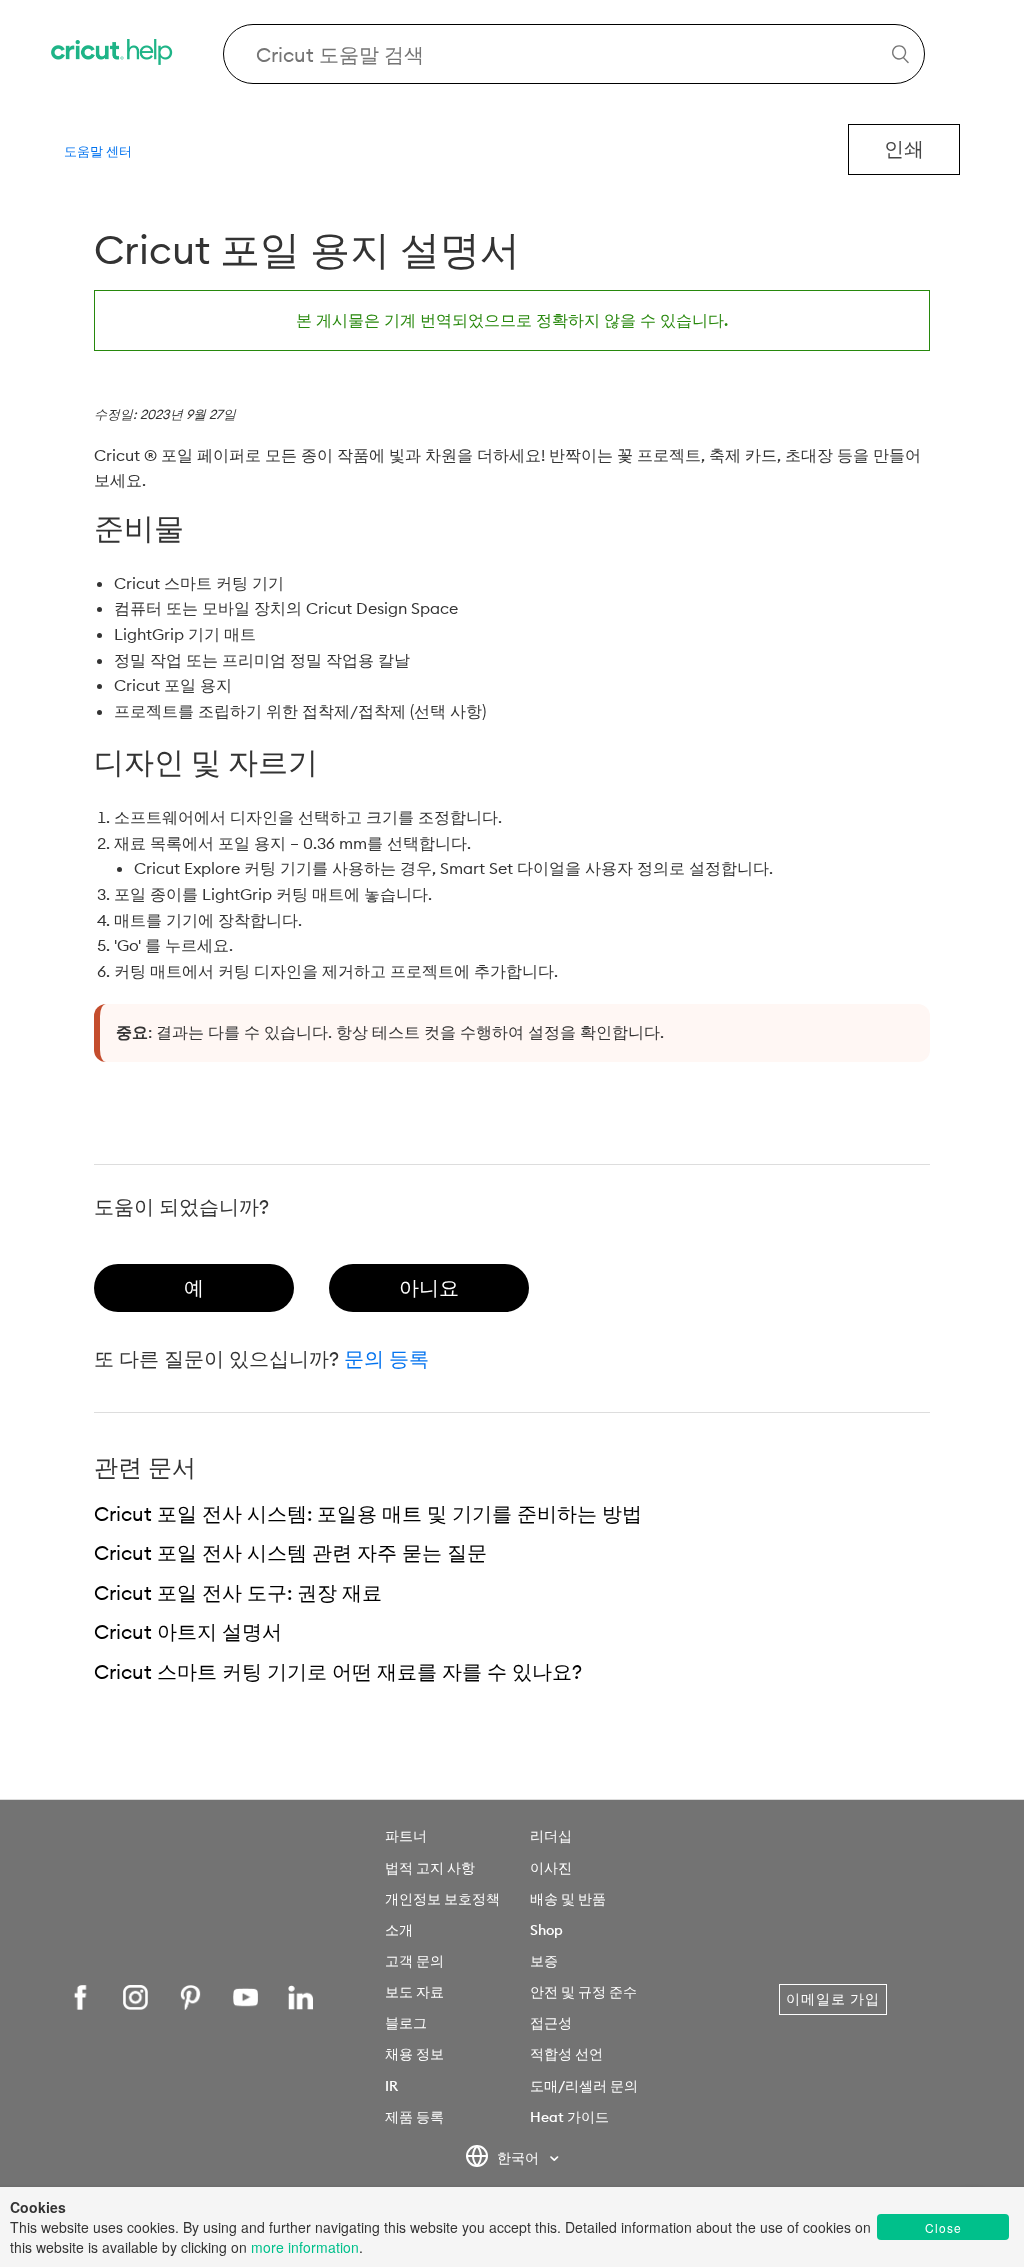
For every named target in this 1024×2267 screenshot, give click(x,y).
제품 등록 (414, 2117)
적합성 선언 (566, 2054)
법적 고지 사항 (430, 1868)
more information (305, 2247)
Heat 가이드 (569, 2117)
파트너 (406, 1836)
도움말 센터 (98, 151)
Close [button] (943, 2227)
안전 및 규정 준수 (583, 1992)
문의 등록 (386, 1358)
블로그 (406, 2023)
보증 (544, 1961)
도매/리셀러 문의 (584, 2086)
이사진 (551, 1868)
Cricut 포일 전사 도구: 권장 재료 (238, 1592)
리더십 (551, 1836)
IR (391, 2086)
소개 (399, 1930)
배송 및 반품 (568, 1899)
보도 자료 (414, 1992)
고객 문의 (414, 1961)
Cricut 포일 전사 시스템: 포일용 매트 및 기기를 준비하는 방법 (368, 1513)
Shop (546, 1930)
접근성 (551, 2023)
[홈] (113, 54)
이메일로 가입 (833, 1999)
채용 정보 (414, 2054)
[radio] (194, 1288)
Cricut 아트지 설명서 (188, 1631)
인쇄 (904, 148)
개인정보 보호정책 (442, 1899)
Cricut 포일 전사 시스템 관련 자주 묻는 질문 (290, 1552)
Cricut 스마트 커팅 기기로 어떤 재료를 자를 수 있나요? (338, 1671)
